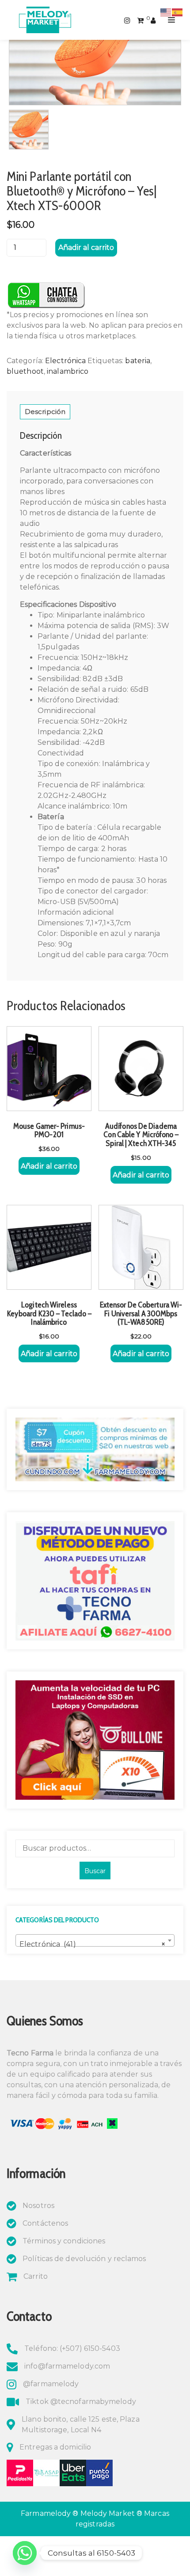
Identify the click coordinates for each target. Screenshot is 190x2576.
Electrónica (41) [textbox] (92, 1944)
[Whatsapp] (25, 2553)
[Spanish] (178, 12)
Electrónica (65, 361)
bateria (138, 361)
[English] (166, 12)
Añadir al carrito (86, 247)
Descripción (45, 412)
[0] (140, 20)
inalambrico (68, 371)
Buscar (95, 1871)
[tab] (45, 412)
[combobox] (95, 1940)
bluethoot (25, 371)
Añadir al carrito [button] (49, 1166)
